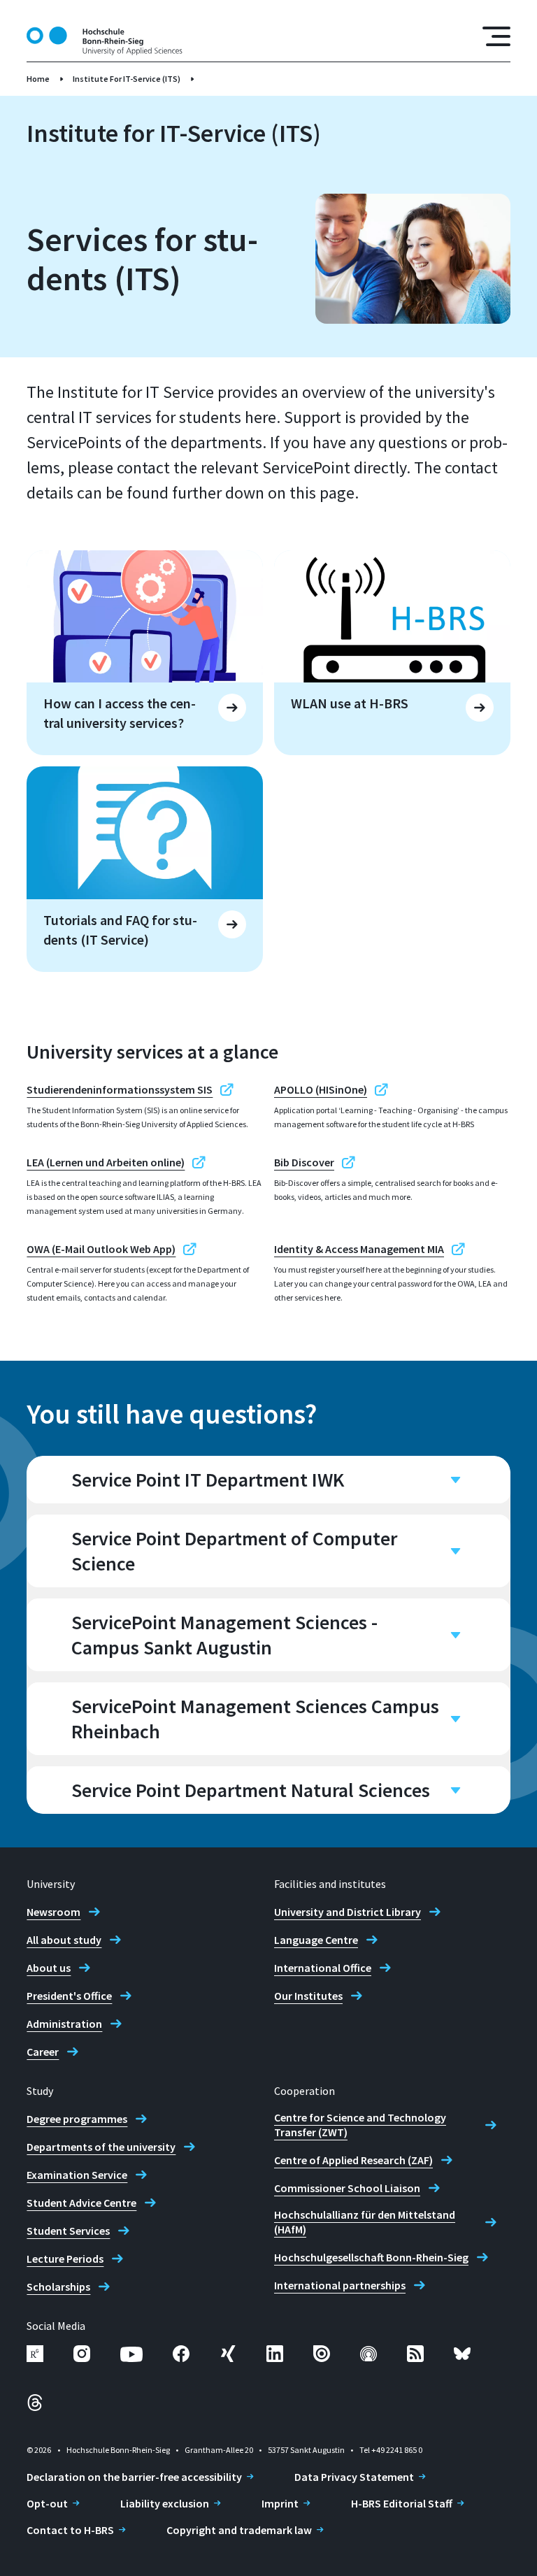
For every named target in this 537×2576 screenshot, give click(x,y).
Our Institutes (308, 1996)
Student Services (68, 2231)
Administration (64, 2024)
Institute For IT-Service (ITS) (127, 79)
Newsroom (53, 1912)
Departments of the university (101, 2147)
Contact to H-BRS (70, 2530)
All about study (64, 1940)
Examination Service (77, 2175)
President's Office (69, 1996)
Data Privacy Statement (354, 2477)
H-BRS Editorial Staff (402, 2503)
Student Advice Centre (81, 2203)
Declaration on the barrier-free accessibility (134, 2477)
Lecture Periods (65, 2259)
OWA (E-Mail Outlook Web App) (101, 1249)
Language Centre (316, 1940)
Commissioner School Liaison (347, 2188)
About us (49, 1968)
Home (38, 79)
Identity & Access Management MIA (359, 1249)
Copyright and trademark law (239, 2530)
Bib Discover (304, 1162)
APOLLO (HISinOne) (321, 1089)
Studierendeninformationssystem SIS (120, 1089)
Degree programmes (77, 2119)
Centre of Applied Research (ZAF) (353, 2160)
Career (43, 2052)
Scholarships (58, 2287)
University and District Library (348, 1912)
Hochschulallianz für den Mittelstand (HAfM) (365, 2222)
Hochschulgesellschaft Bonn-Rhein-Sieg (371, 2257)
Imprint (280, 2503)
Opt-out (47, 2503)
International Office (323, 1968)
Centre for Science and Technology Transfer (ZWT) (360, 2125)
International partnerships (340, 2285)
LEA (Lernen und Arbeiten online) (106, 1162)
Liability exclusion (165, 2503)
